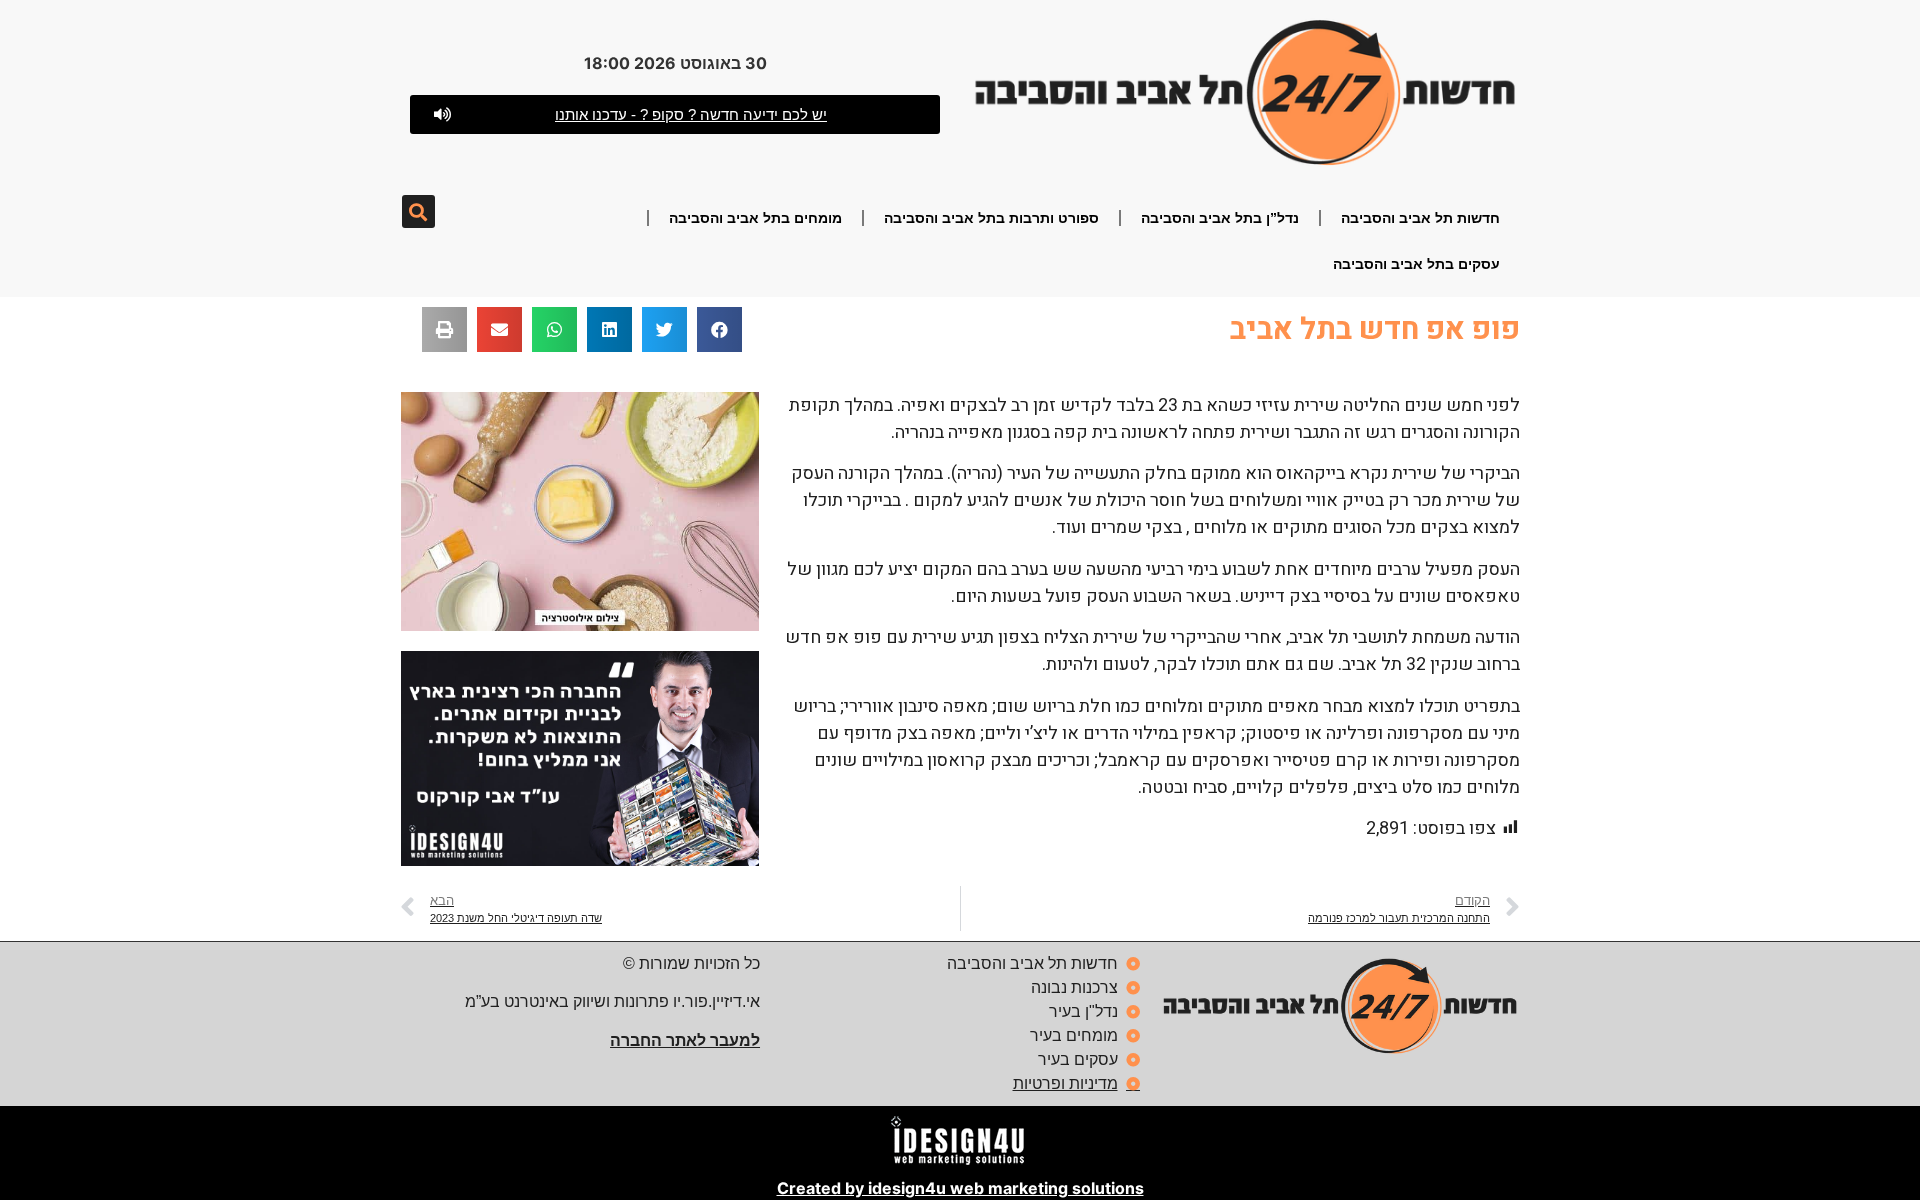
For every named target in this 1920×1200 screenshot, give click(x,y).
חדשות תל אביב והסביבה (1420, 218)
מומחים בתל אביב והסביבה (755, 218)
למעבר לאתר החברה (685, 1040)
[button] (418, 211)
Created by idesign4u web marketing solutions (960, 1188)
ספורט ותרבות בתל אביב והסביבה (991, 218)
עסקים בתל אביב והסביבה (1416, 264)
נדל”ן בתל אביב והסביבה (1220, 218)
